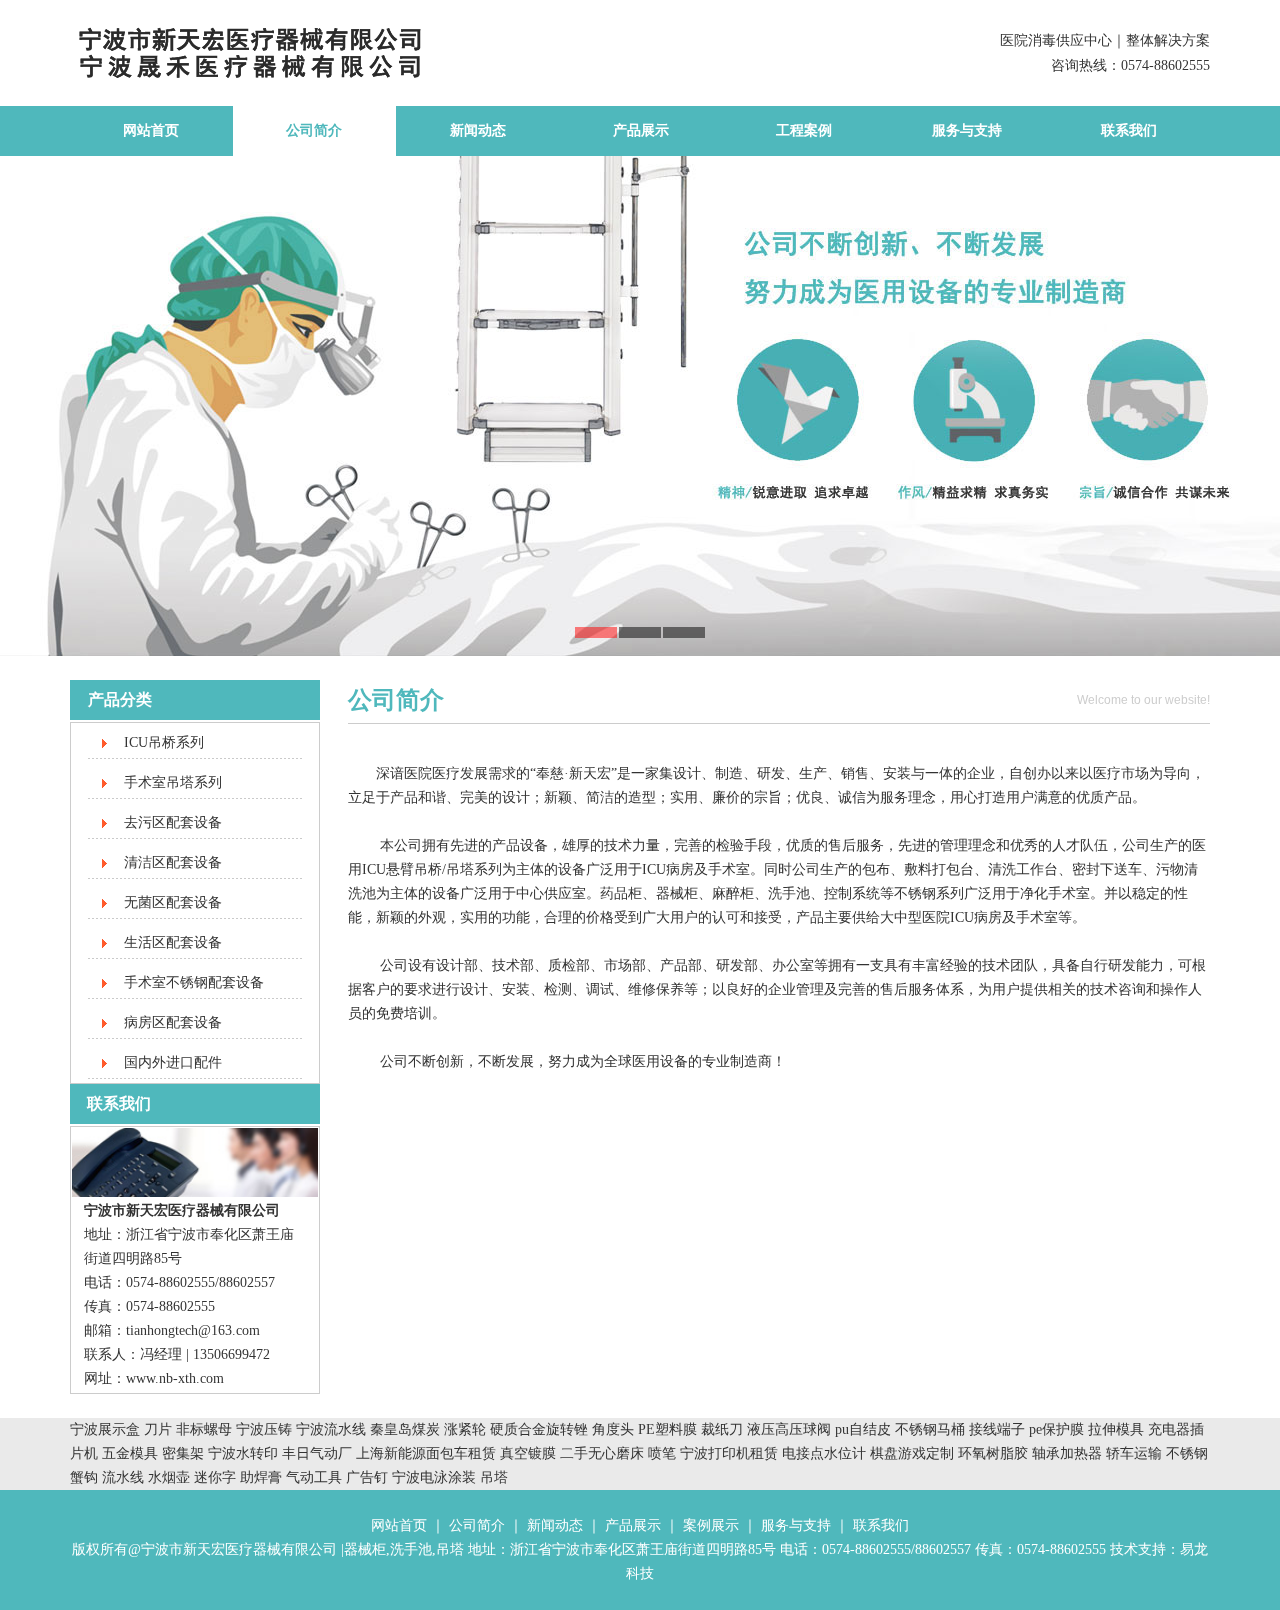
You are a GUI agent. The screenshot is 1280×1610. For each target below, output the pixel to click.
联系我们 (1129, 130)
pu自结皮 (863, 1429)
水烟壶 (169, 1477)
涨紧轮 (465, 1429)
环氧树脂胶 (993, 1453)
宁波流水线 (331, 1429)
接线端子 (999, 1429)
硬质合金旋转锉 (539, 1429)
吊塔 (494, 1477)
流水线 (123, 1477)
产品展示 (641, 130)
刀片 (158, 1429)
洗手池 (411, 1549)
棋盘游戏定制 (912, 1453)
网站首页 (151, 130)
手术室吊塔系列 (173, 782)
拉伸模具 (1116, 1429)
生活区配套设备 (173, 942)
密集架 (185, 1453)
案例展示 (711, 1525)
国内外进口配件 (173, 1062)
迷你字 (215, 1477)
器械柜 (365, 1549)
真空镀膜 (528, 1453)
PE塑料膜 (667, 1429)
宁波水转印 (245, 1453)
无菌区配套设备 (173, 902)
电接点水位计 (824, 1453)
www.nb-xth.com (175, 1378)
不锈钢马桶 (932, 1429)
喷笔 (662, 1453)
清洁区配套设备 (173, 862)
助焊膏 (261, 1477)
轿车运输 (1134, 1453)
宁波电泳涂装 (434, 1477)
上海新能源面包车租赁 (428, 1453)
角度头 (613, 1429)
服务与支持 (967, 130)
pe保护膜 (1056, 1429)
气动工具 (314, 1477)
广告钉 (367, 1477)
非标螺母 (204, 1429)
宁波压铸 (264, 1429)
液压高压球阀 (791, 1429)
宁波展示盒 (105, 1429)
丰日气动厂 (319, 1453)
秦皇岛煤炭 (405, 1429)
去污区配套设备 (173, 822)
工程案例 (804, 130)
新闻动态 (478, 130)
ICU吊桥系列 (164, 742)
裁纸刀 (724, 1429)
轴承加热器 (1067, 1453)
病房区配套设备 (173, 1022)
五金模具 (132, 1453)
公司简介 (314, 130)
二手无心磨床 (602, 1453)
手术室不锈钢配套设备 (194, 982)
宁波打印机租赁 (729, 1453)
